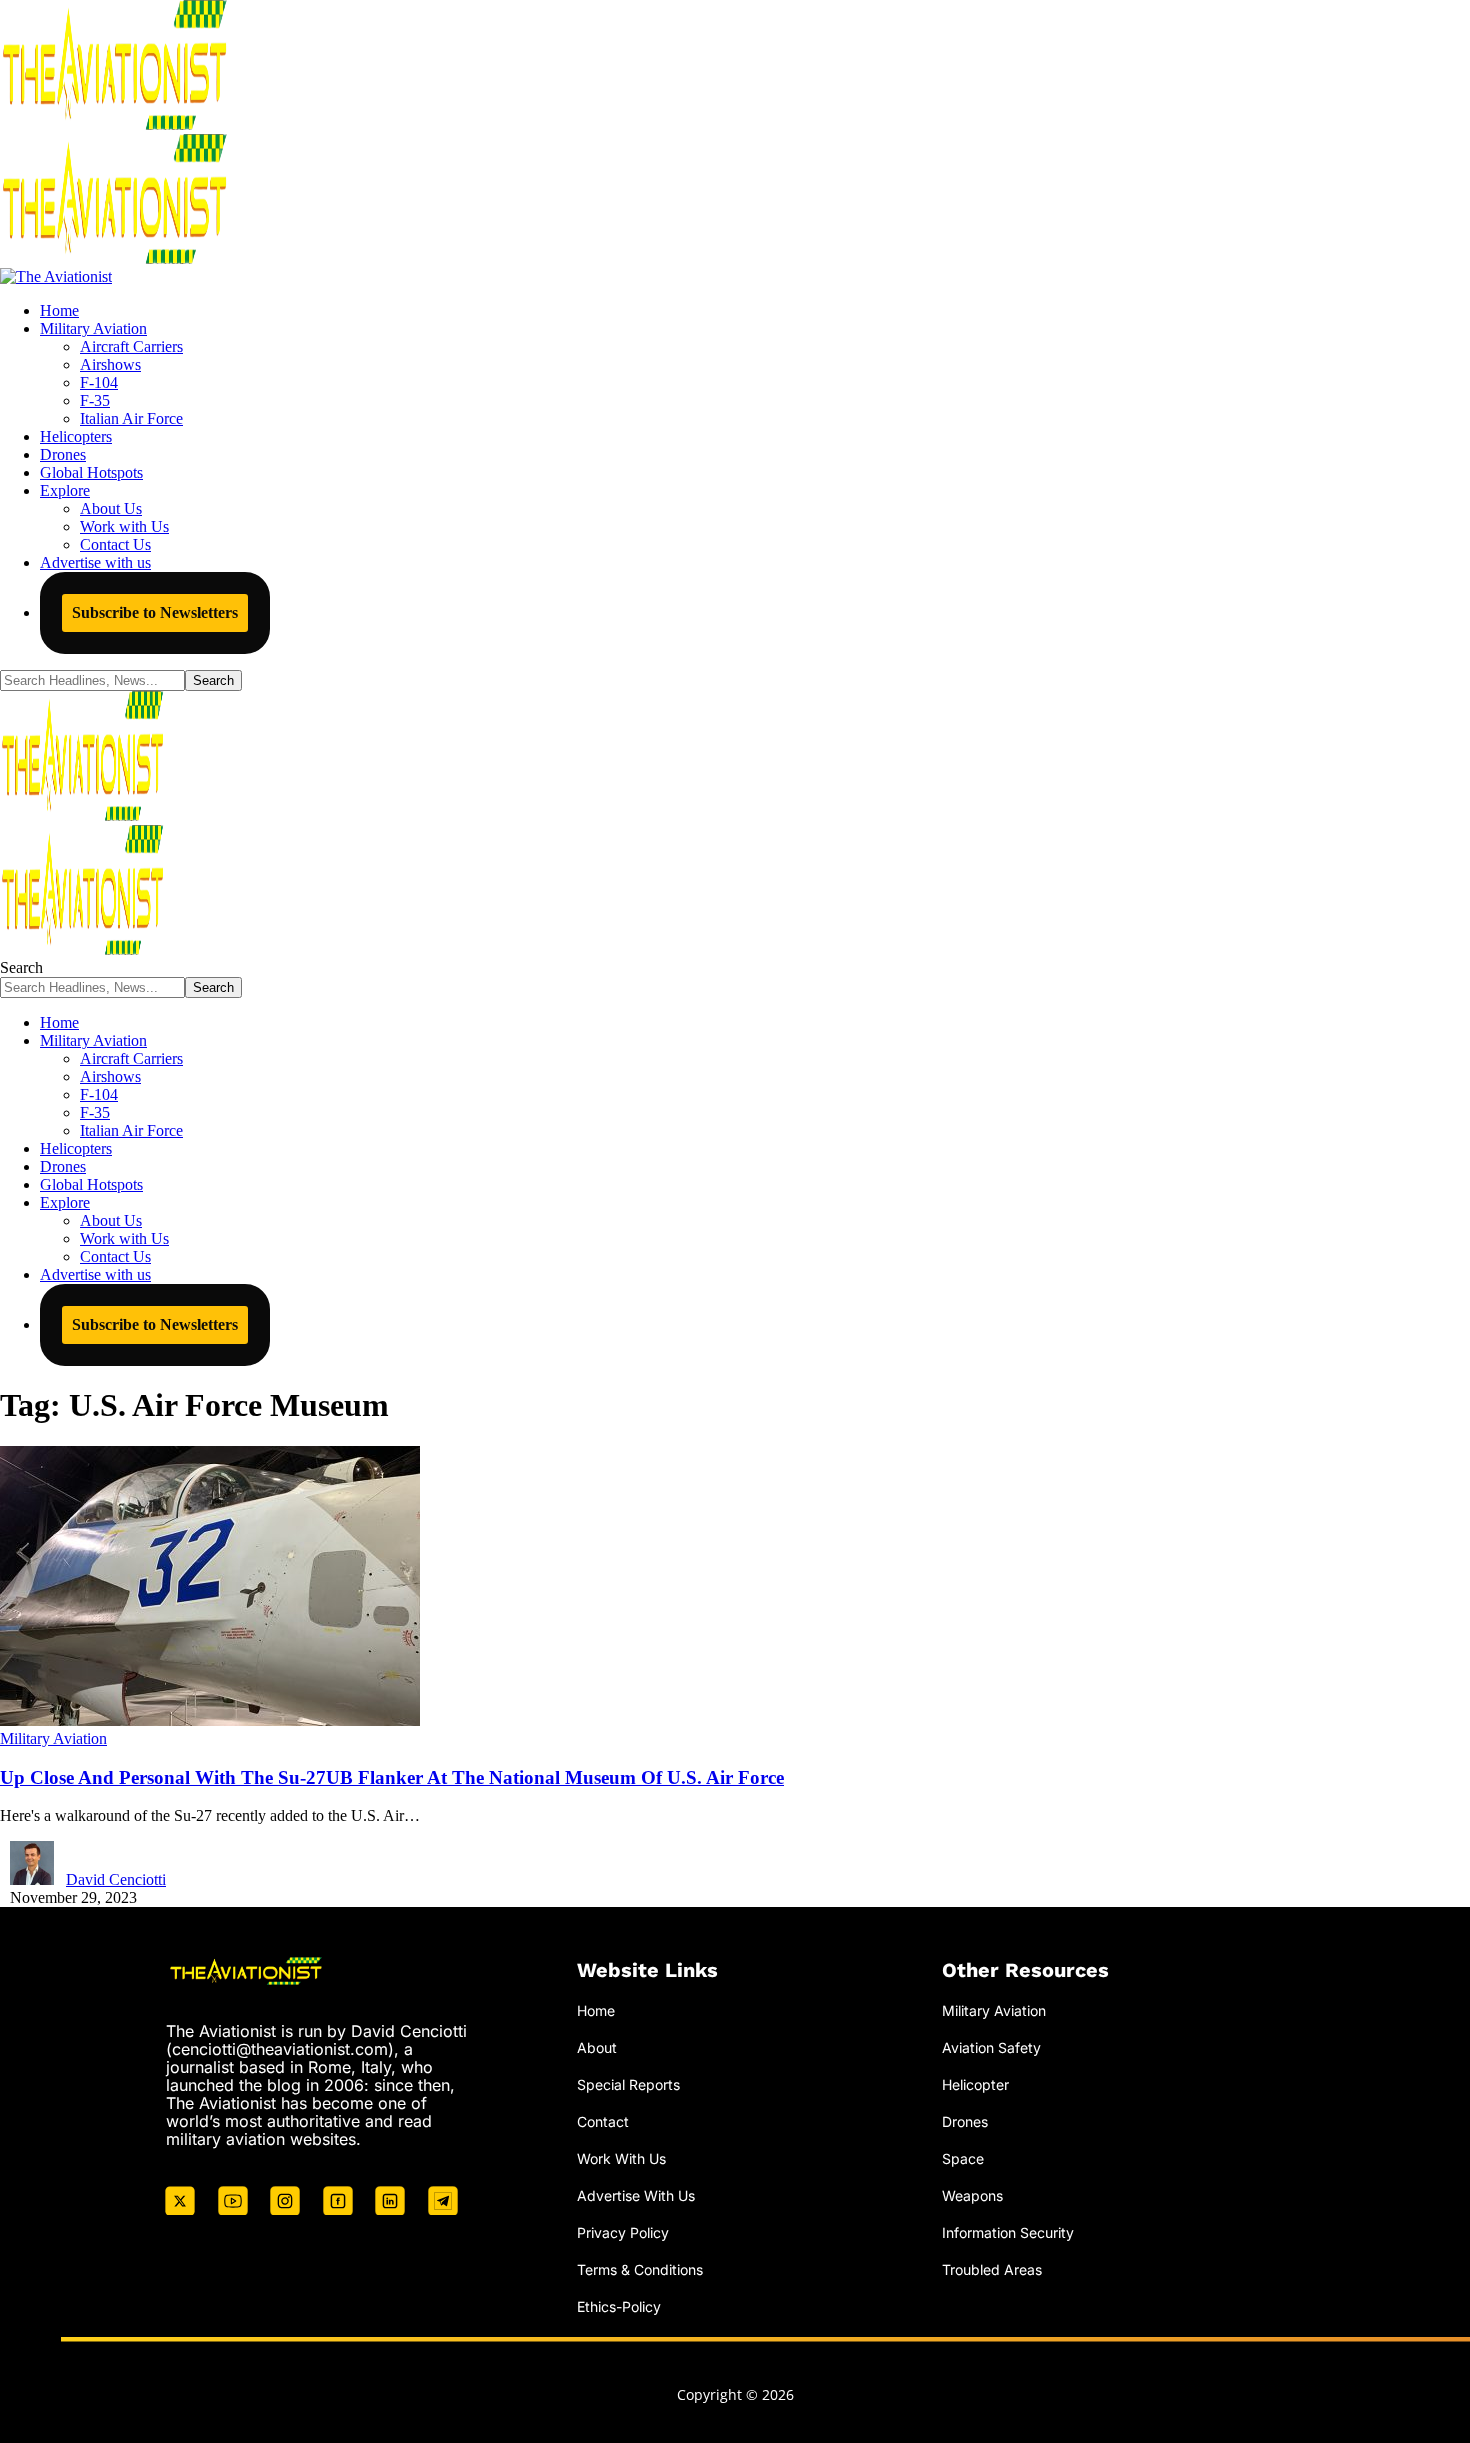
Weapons (972, 2195)
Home (596, 2010)
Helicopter (975, 2084)
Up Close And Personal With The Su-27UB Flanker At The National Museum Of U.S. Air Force (392, 1777)
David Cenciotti (116, 1879)
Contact (603, 2121)
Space (963, 2158)
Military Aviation (53, 1738)
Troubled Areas (992, 2269)
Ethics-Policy (619, 2306)
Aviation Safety (991, 2047)
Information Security (1008, 2232)
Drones (965, 2121)
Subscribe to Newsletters (155, 612)
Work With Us (621, 2158)
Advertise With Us (636, 2195)
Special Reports (628, 2084)
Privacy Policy (623, 2232)
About (597, 2047)
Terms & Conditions (640, 2269)
